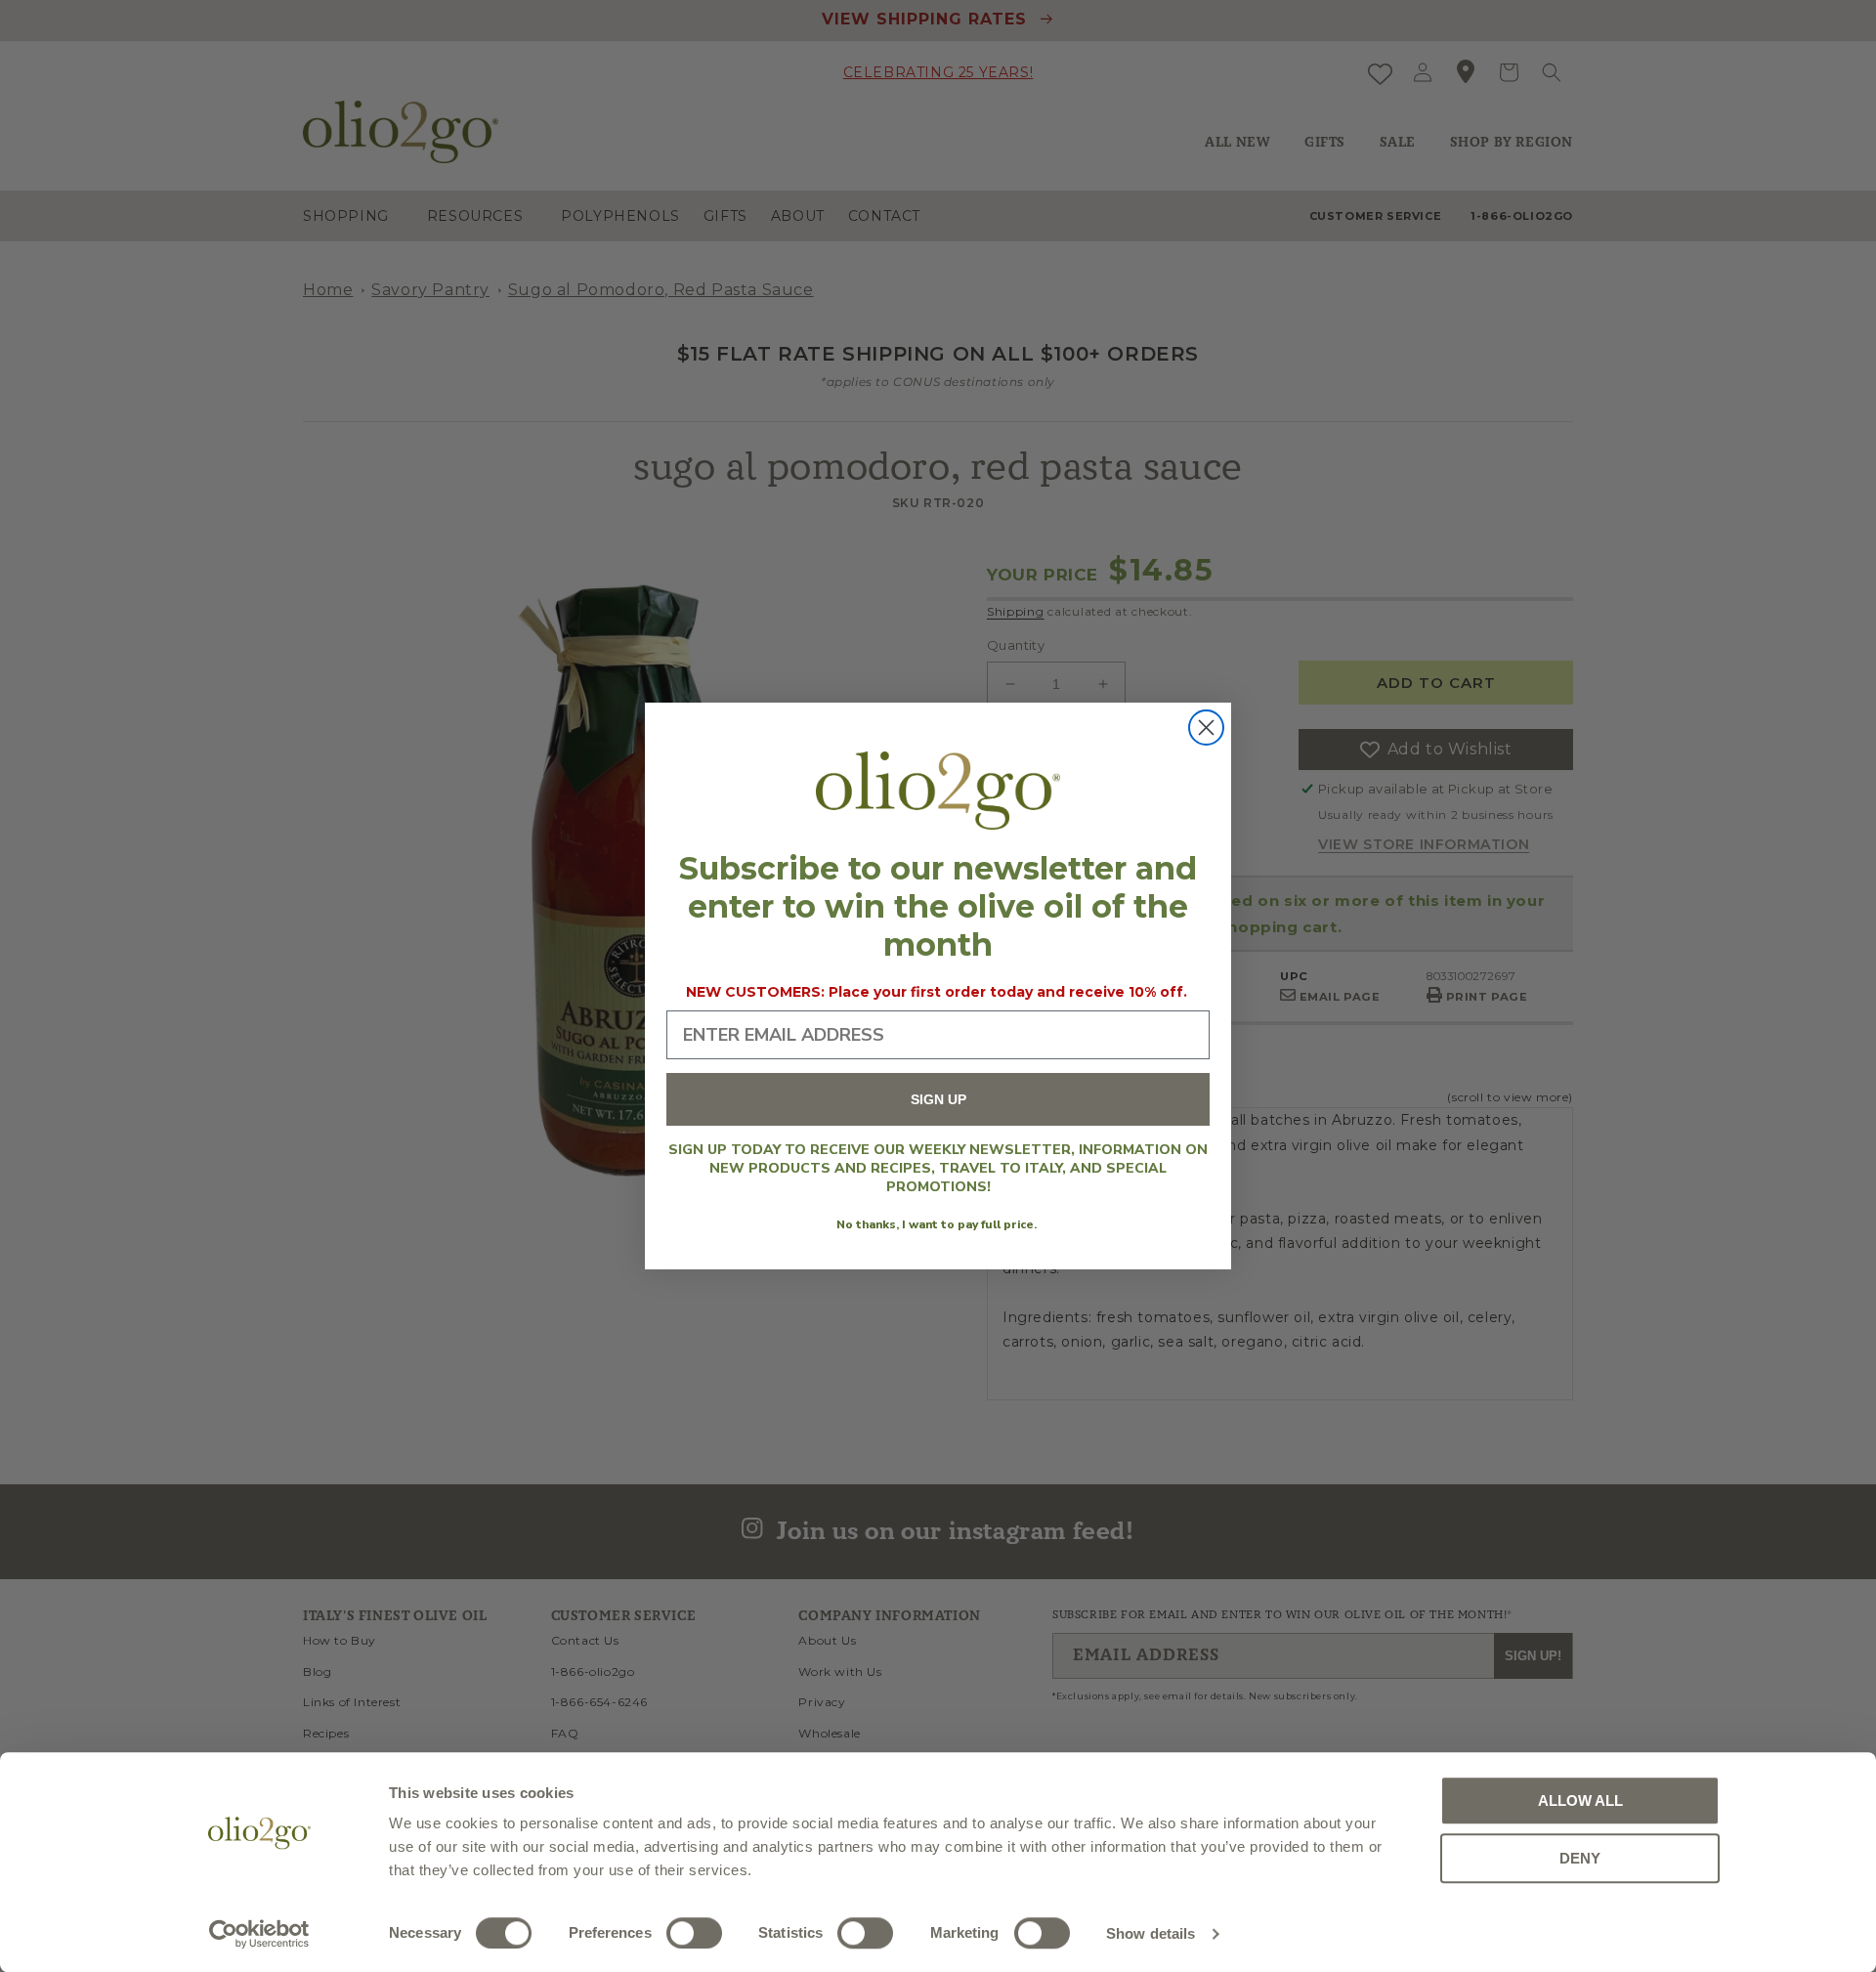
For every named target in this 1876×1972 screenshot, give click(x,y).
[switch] (694, 1933)
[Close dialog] (1206, 728)
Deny (1580, 1858)
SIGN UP (938, 1100)
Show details (1151, 1933)
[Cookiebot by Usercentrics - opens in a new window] (259, 1934)
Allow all (1580, 1801)
